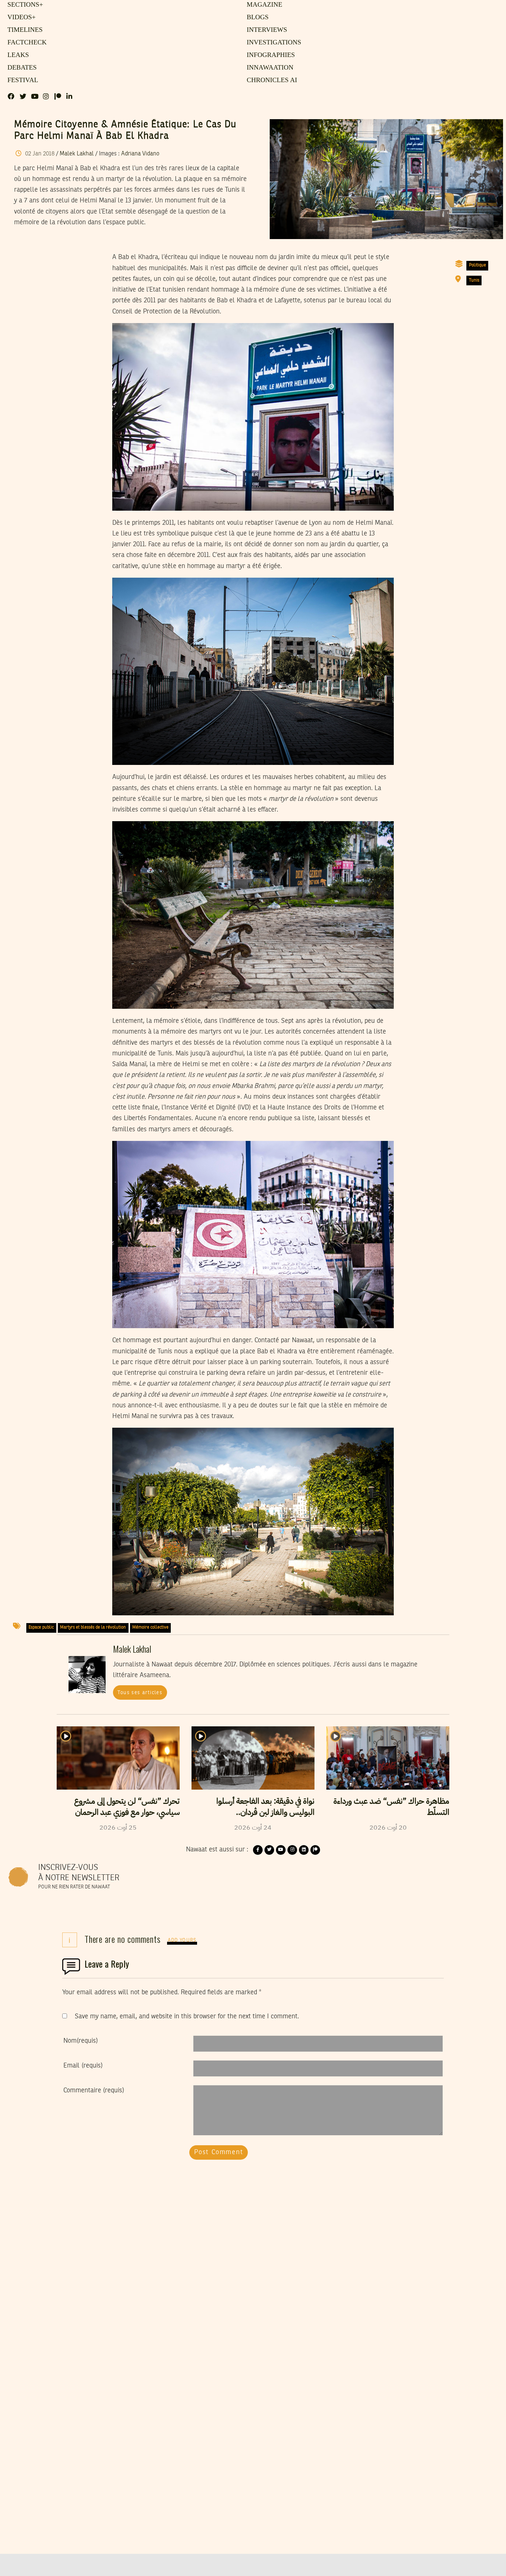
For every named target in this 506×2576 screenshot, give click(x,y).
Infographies (269, 55)
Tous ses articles (140, 1693)
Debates (21, 68)
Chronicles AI (270, 80)
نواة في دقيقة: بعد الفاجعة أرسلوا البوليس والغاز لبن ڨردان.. (265, 1807)
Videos (20, 17)
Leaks (17, 55)
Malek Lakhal (77, 154)
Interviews (265, 30)
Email (83, 2066)
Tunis (474, 281)
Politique (477, 265)
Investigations (272, 43)
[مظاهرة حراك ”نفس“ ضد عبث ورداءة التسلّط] (388, 1758)
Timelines (24, 30)
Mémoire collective (150, 1628)
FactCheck (25, 43)
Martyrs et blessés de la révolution (93, 1628)
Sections (24, 5)
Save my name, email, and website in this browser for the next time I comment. (187, 2016)
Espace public (41, 1628)
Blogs (256, 17)
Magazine (263, 5)
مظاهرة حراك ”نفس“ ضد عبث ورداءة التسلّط (391, 1807)
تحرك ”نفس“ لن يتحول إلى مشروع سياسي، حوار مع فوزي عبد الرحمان (127, 1807)
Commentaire (94, 2090)
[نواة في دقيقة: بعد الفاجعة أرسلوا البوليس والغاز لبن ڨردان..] (253, 1758)
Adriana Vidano (140, 154)
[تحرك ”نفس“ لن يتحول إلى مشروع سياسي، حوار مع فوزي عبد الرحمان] (118, 1758)
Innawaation (268, 68)
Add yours (182, 1940)
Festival (21, 80)
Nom (81, 2041)
